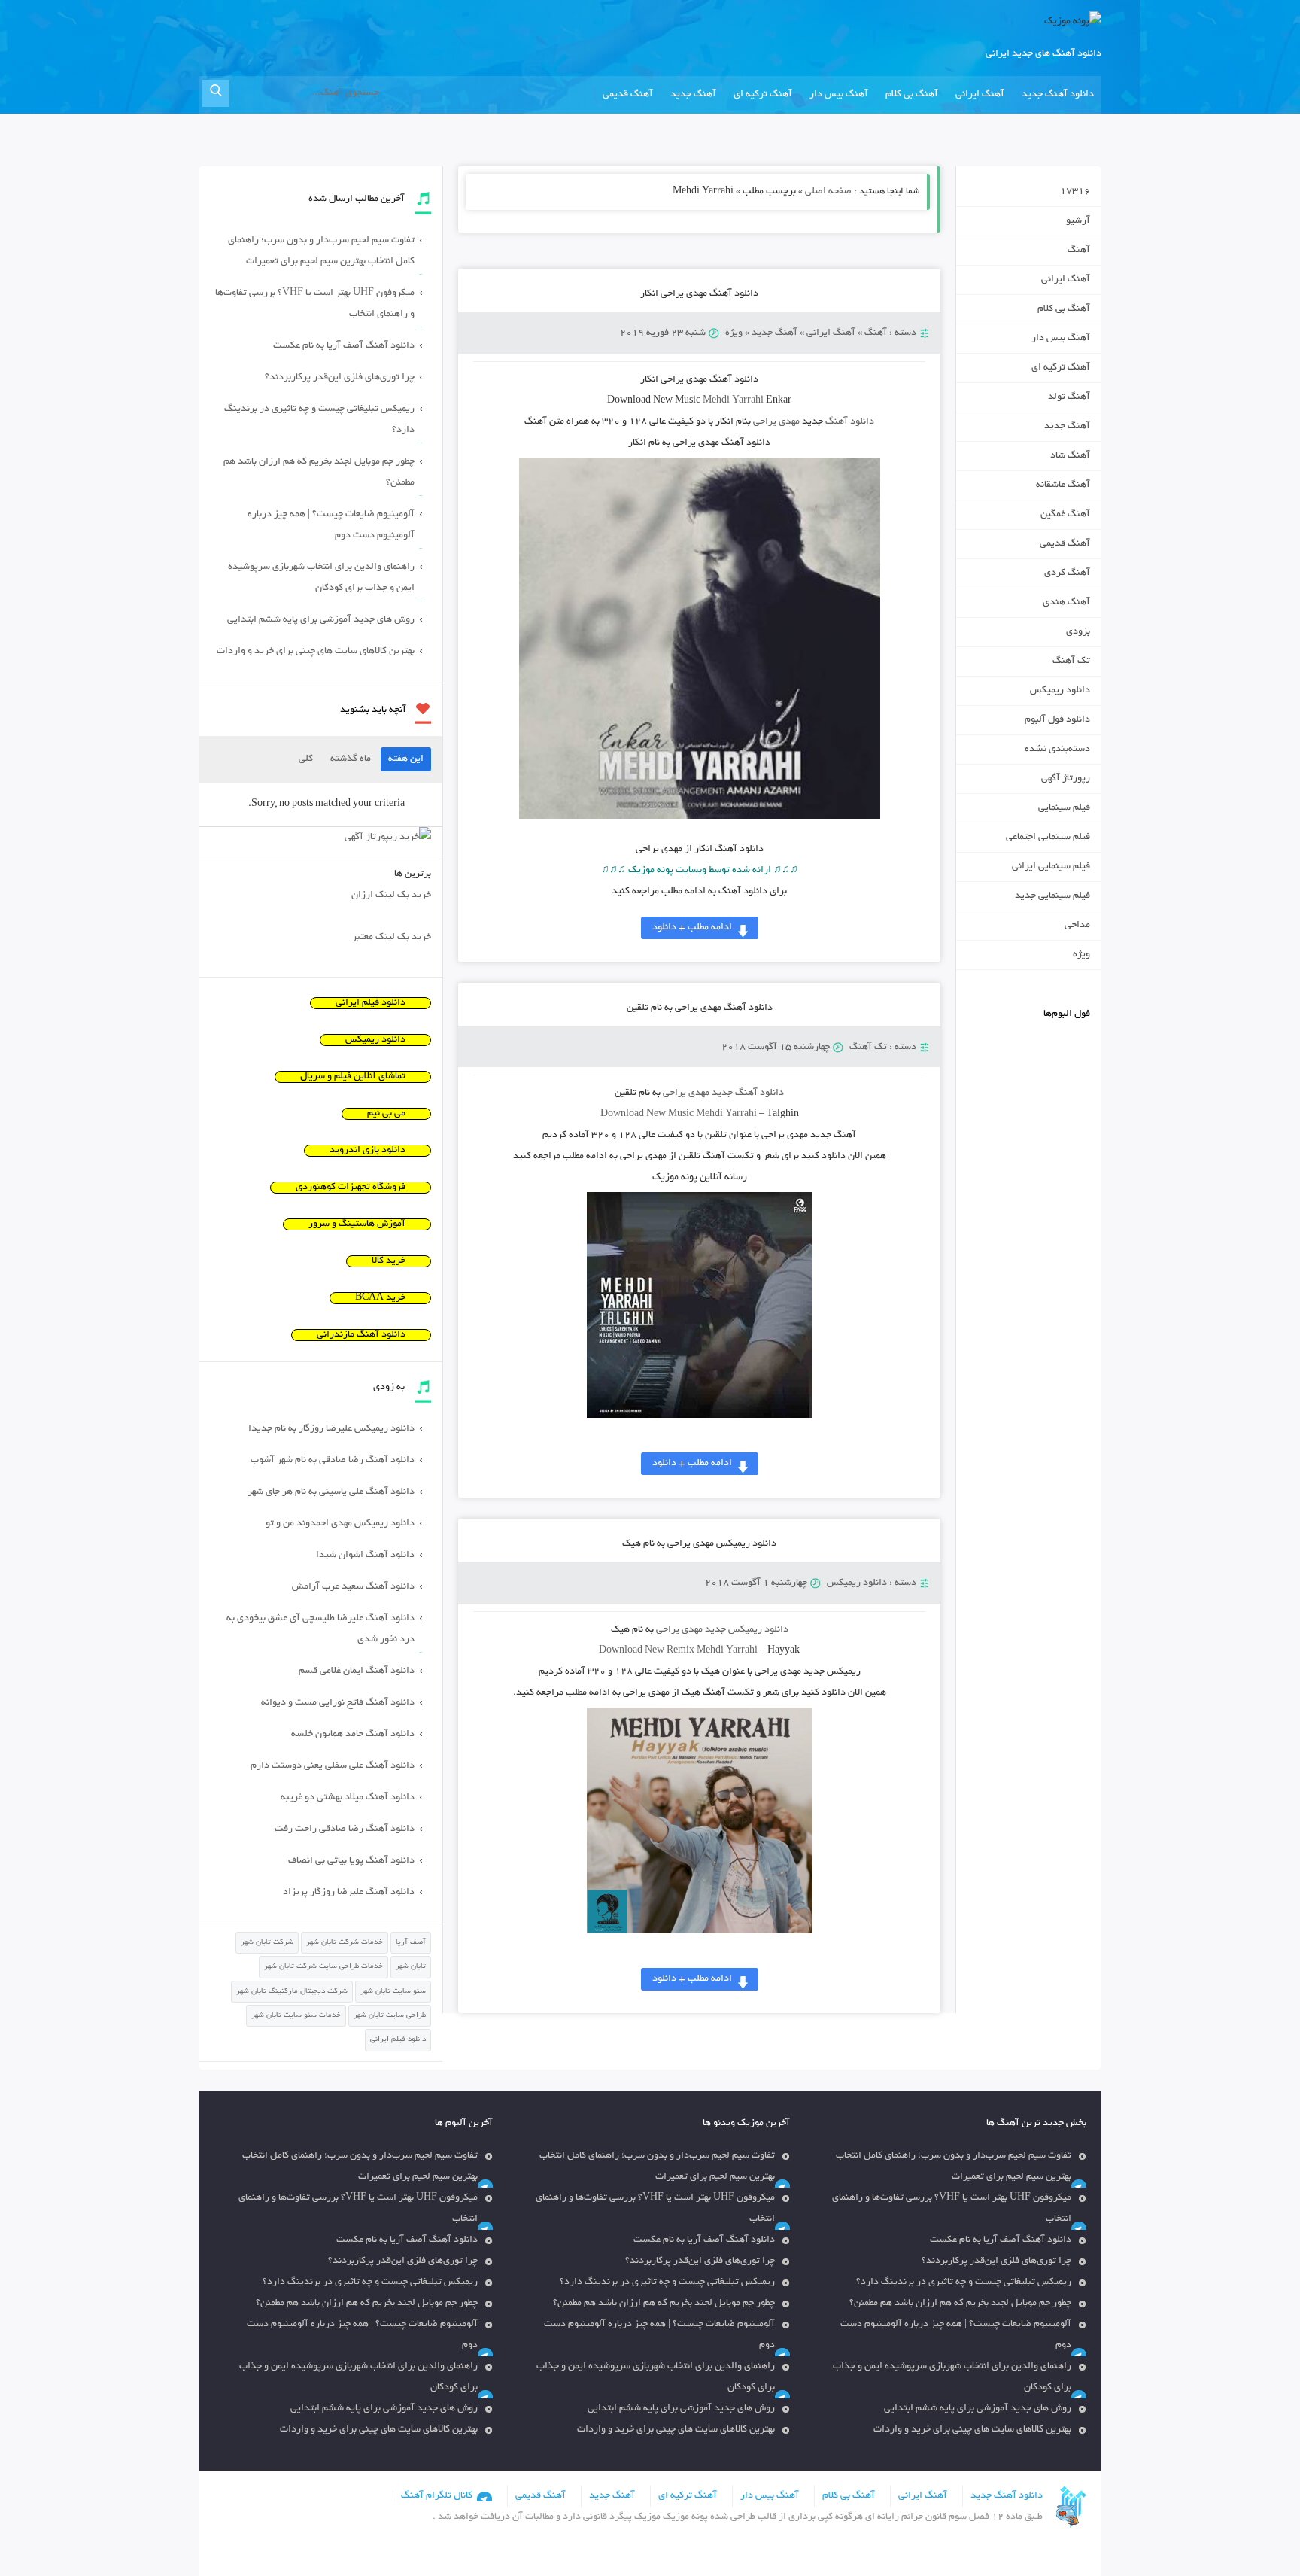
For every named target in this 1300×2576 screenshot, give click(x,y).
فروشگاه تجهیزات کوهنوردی (351, 1188)
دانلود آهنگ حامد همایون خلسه (353, 1735)
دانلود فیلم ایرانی (371, 1003)
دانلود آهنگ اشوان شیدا (365, 1556)
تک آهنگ (868, 1048)
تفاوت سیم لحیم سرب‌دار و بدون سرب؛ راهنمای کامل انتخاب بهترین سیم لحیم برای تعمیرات (321, 251)
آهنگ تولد (1069, 397)
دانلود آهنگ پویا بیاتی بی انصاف (351, 1861)
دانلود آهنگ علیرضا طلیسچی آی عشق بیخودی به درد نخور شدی (320, 1629)
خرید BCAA (380, 1298)
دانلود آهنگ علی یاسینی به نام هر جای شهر (331, 1492)
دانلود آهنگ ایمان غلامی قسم (357, 1671)
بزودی (1078, 632)
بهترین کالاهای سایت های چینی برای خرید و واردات (316, 652)
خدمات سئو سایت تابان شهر (296, 2016)
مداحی (1077, 926)
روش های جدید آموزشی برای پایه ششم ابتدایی (321, 620)
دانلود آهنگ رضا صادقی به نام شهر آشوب (333, 1461)
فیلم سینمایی (1064, 808)
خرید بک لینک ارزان (391, 896)
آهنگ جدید (693, 95)
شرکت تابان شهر (267, 1943)
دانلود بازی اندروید (368, 1151)
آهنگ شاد (1070, 456)
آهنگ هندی (1066, 603)
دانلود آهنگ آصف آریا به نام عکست (344, 346)
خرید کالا (389, 1261)
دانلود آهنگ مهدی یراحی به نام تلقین (700, 1008)
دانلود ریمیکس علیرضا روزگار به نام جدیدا (331, 1429)
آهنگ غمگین (1065, 515)
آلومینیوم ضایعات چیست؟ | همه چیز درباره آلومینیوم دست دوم (331, 525)
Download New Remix (647, 1651)
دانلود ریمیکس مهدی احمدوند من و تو (340, 1524)
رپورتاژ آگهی (1066, 779)
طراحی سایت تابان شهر (390, 2016)
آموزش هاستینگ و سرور (357, 1224)
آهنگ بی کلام (912, 95)
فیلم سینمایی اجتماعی (1048, 838)
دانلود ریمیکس (857, 1583)
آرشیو (1078, 221)
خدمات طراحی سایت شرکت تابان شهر (323, 1967)
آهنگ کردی (1067, 573)
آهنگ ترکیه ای (763, 95)
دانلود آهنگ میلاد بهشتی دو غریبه (348, 1798)
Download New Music (647, 1115)
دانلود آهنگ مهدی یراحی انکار (699, 294)
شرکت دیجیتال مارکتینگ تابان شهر (292, 1992)
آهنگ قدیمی (628, 95)
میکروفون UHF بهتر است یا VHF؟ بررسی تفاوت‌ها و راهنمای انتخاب (315, 304)
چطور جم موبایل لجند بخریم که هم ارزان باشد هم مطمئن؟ (319, 473)
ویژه (734, 333)
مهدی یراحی (776, 422)
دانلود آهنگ (850, 422)
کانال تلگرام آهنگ (437, 2496)
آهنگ (876, 333)
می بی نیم (386, 1114)
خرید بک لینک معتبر (392, 938)
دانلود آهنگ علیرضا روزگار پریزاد (349, 1893)
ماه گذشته (351, 759)
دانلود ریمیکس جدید (747, 1630)
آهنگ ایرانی (980, 95)
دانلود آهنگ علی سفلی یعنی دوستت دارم (333, 1766)
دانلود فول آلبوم (1057, 720)
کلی (306, 759)
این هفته (406, 759)
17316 (1075, 192)
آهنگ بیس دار (839, 95)
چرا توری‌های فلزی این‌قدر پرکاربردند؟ (340, 378)
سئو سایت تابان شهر (393, 1992)
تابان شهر (411, 1967)
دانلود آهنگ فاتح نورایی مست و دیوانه (338, 1703)
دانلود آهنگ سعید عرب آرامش (353, 1587)
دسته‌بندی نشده (1057, 750)
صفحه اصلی (828, 192)
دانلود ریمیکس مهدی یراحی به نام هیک (699, 1544)
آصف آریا (411, 1943)
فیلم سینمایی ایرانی (1051, 867)
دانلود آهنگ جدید (1058, 95)
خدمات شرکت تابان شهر (345, 1943)
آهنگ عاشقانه (1063, 485)
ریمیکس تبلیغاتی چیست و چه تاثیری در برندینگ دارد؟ (319, 420)
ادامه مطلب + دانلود (692, 928)
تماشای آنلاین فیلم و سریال (353, 1077)
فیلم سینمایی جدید (1052, 896)
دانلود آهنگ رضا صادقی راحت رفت (345, 1829)
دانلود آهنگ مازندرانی (361, 1335)
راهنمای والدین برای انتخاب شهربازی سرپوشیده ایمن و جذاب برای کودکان (321, 578)
